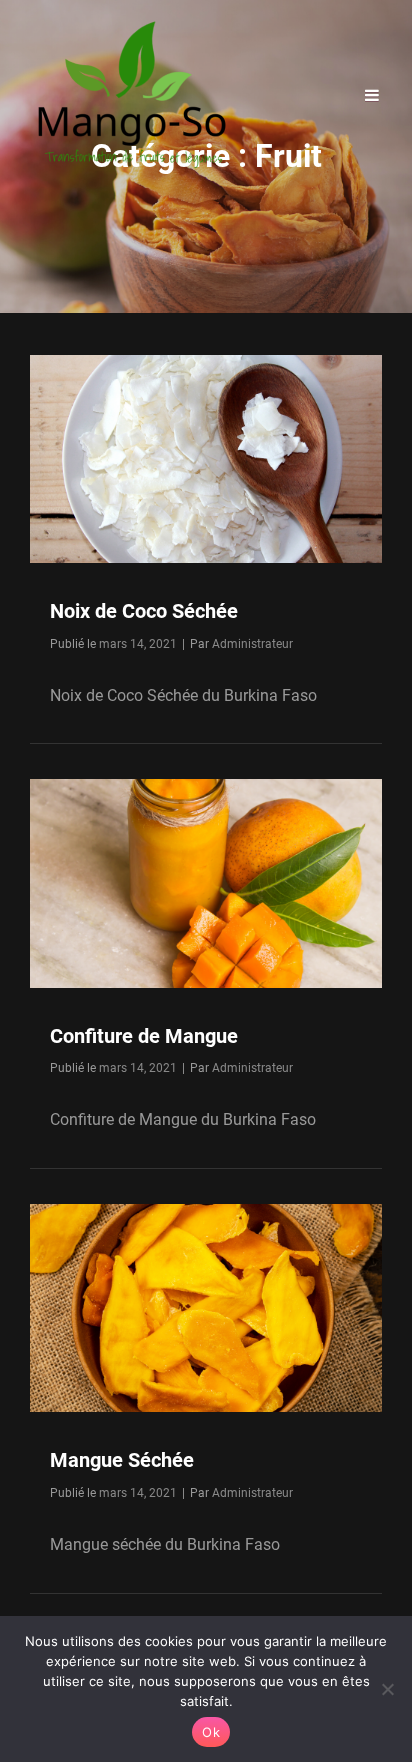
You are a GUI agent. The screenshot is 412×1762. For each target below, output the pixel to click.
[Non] (387, 1689)
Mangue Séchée (122, 1460)
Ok (211, 1732)
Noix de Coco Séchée (144, 611)
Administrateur (252, 644)
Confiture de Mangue (144, 1036)
